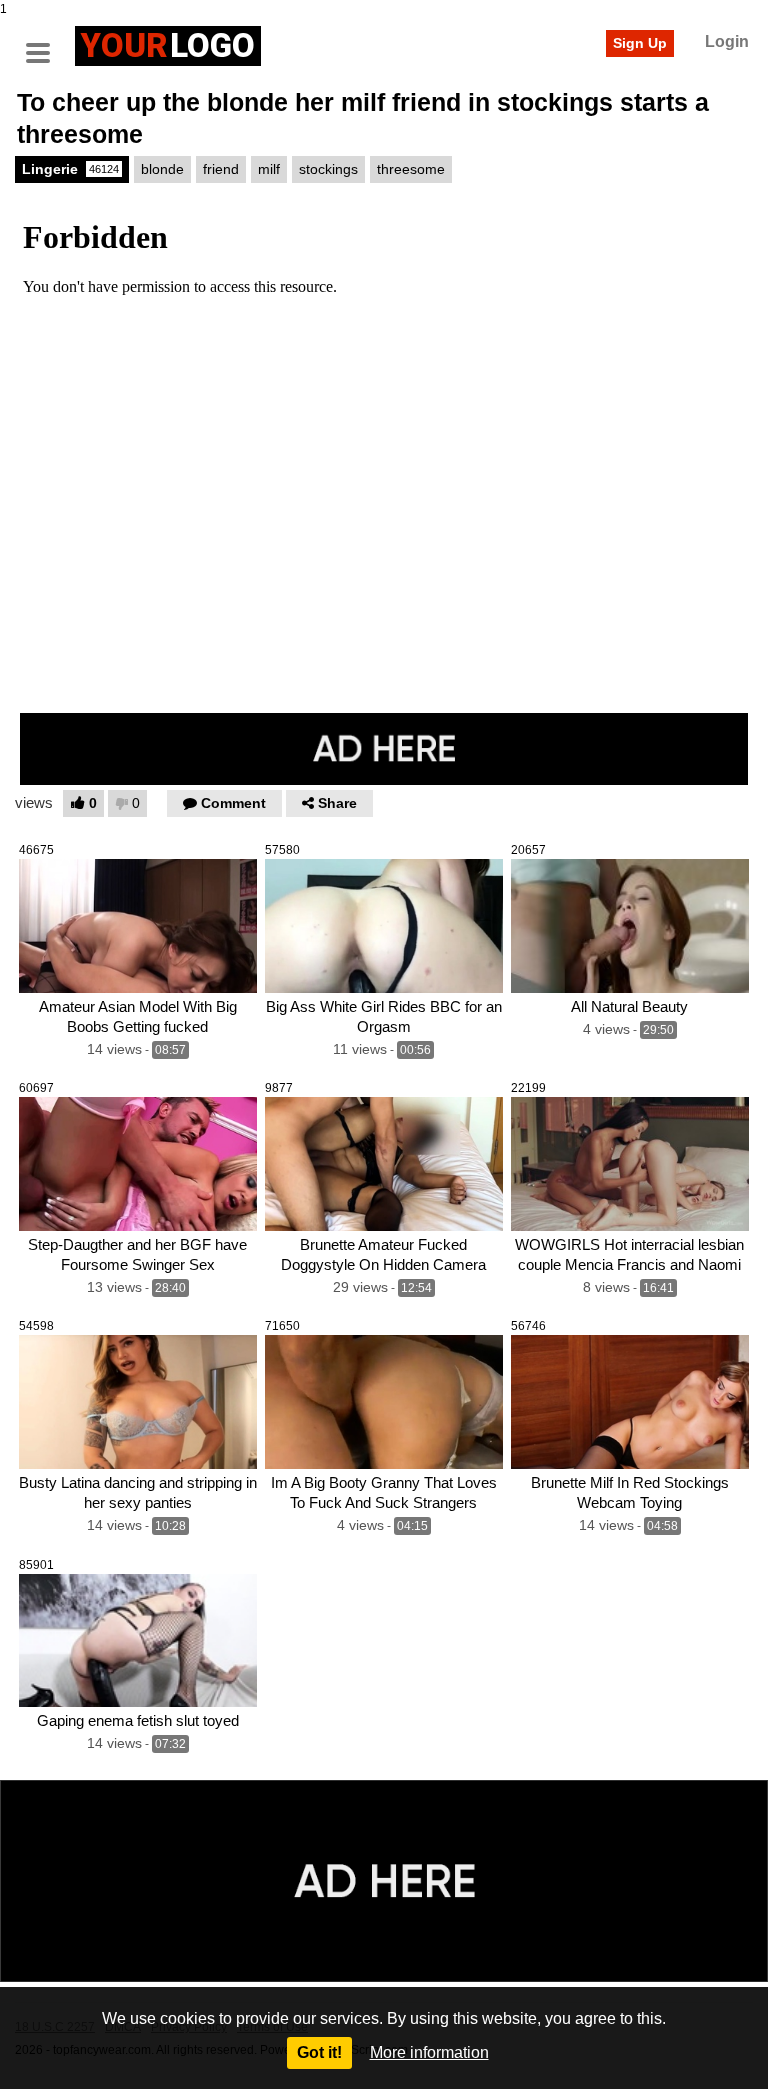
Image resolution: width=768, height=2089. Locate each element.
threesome (411, 169)
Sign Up (640, 43)
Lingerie (70, 169)
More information (429, 2052)
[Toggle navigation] (45, 43)
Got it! (319, 2052)
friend (221, 169)
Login (727, 41)
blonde (162, 169)
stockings (328, 169)
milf (269, 169)
